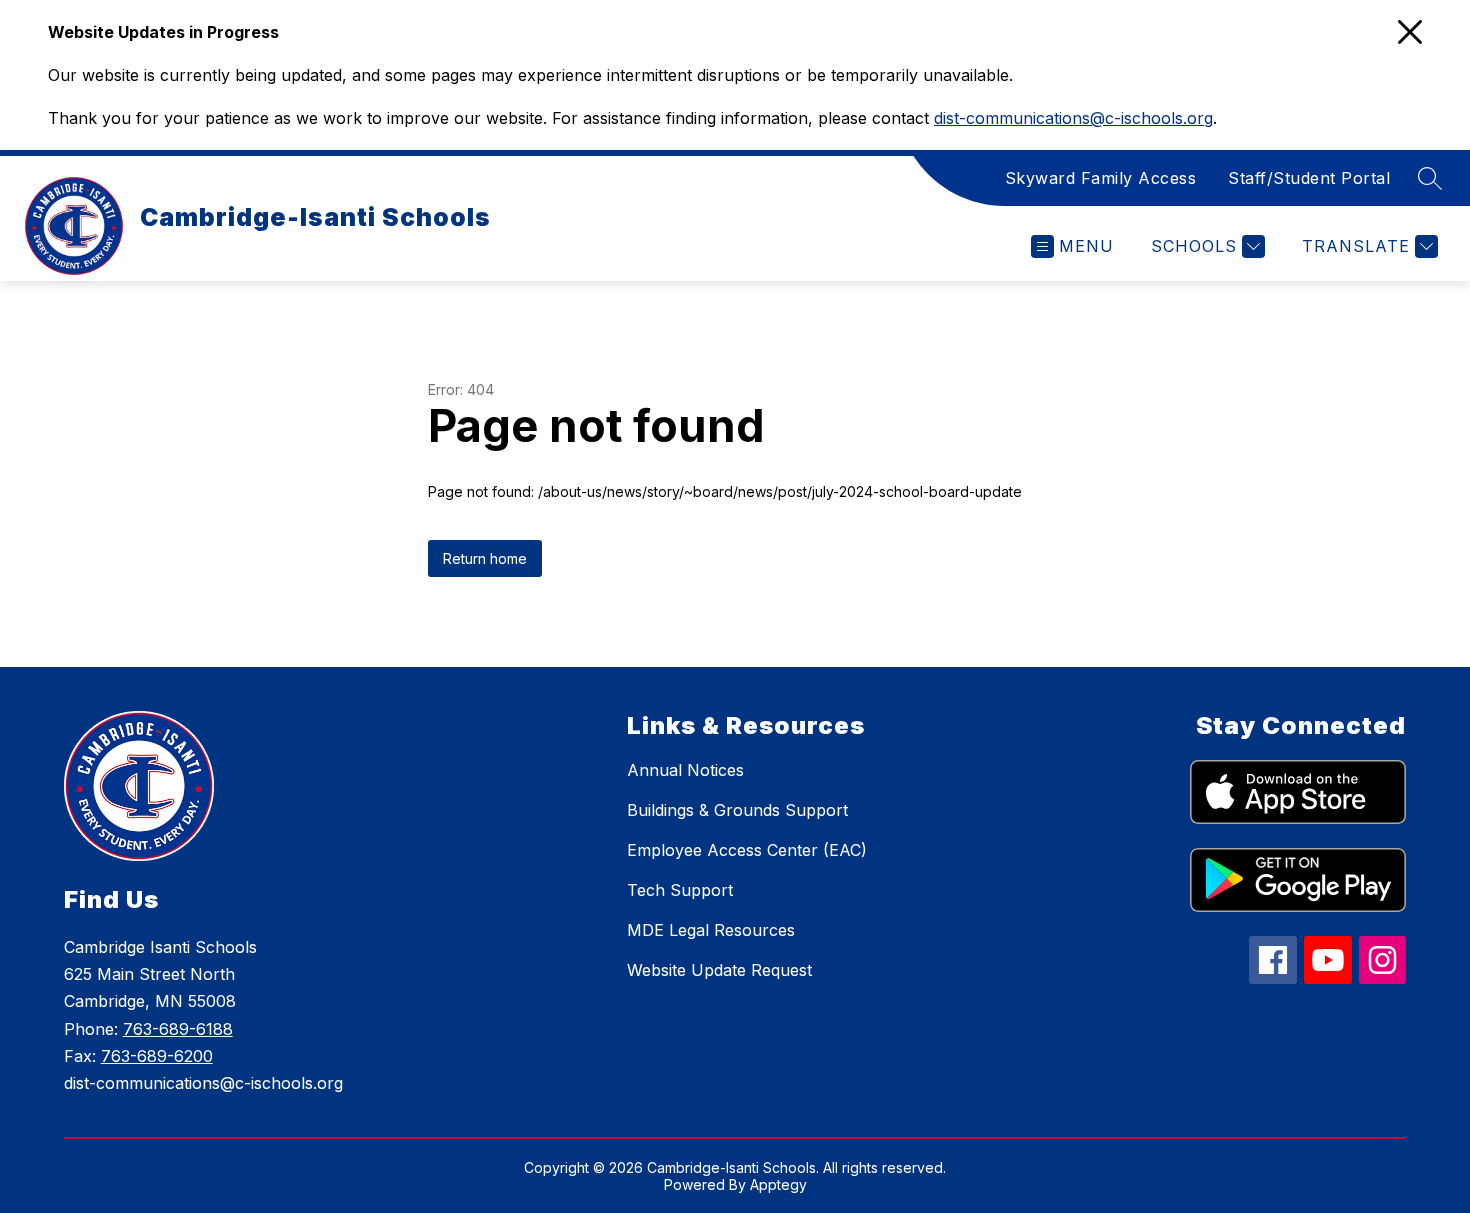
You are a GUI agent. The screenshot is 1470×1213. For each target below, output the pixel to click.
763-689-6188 (178, 1029)
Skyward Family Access (1101, 178)
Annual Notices (685, 770)
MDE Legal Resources (711, 930)
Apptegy (778, 1184)
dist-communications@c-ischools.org (1073, 118)
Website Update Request (719, 970)
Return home (485, 558)
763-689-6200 (157, 1056)
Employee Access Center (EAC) (747, 850)
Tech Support (680, 890)
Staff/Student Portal (1309, 178)
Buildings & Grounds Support (737, 810)
